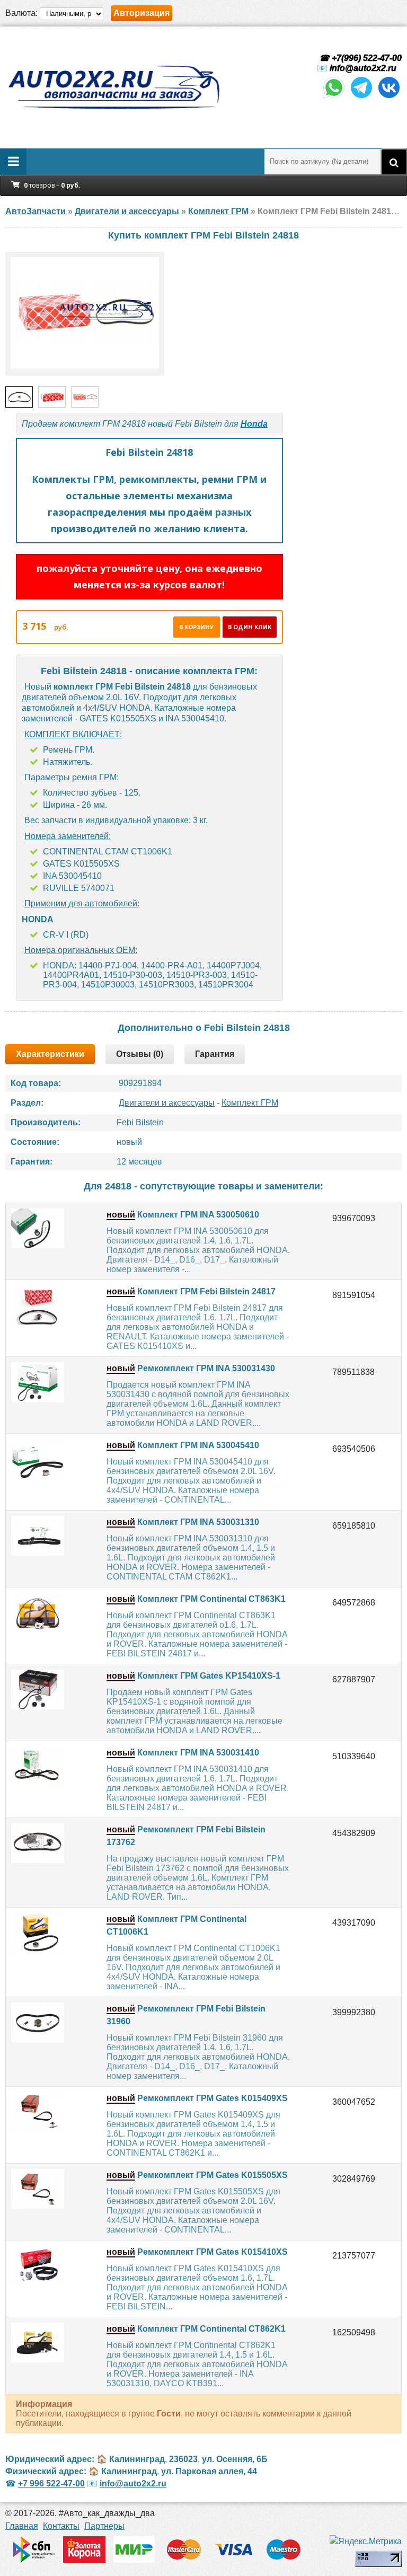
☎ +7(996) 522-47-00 (359, 58)
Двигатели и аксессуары (167, 1103)
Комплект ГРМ (250, 1103)
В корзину (196, 627)
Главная (22, 2526)
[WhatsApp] (334, 97)
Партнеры (104, 2526)
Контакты (61, 2526)
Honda (254, 424)
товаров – (52, 185)
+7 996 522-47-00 (51, 2484)
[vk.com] (389, 97)
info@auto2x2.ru (363, 68)
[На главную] (113, 87)
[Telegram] (361, 97)
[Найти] (394, 162)
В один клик (250, 627)
